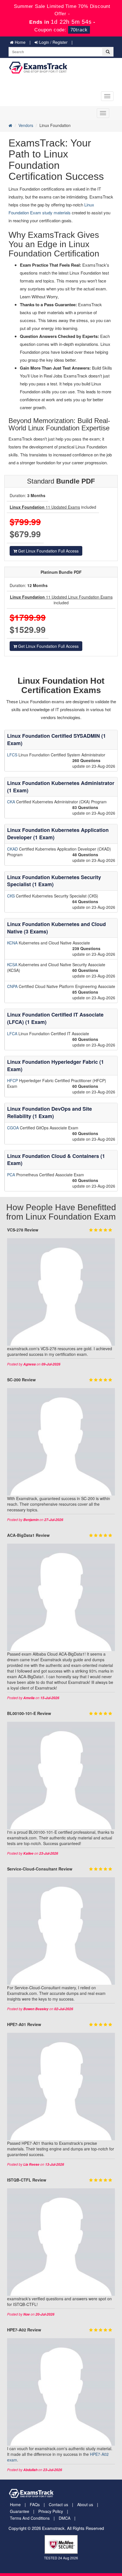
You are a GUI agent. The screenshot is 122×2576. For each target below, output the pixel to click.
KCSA (13, 965)
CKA (12, 802)
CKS (11, 896)
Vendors (26, 125)
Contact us (58, 2504)
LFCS (13, 755)
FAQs (35, 2504)
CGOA (13, 1128)
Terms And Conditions (30, 2518)
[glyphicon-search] (108, 52)
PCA (12, 1175)
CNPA (13, 986)
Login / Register (53, 42)
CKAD (13, 849)
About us (85, 2504)
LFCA (13, 1034)
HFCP (13, 1080)
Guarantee (20, 2511)
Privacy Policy (51, 2511)
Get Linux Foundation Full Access (48, 551)
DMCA (65, 2518)
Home (20, 42)
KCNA (13, 943)
